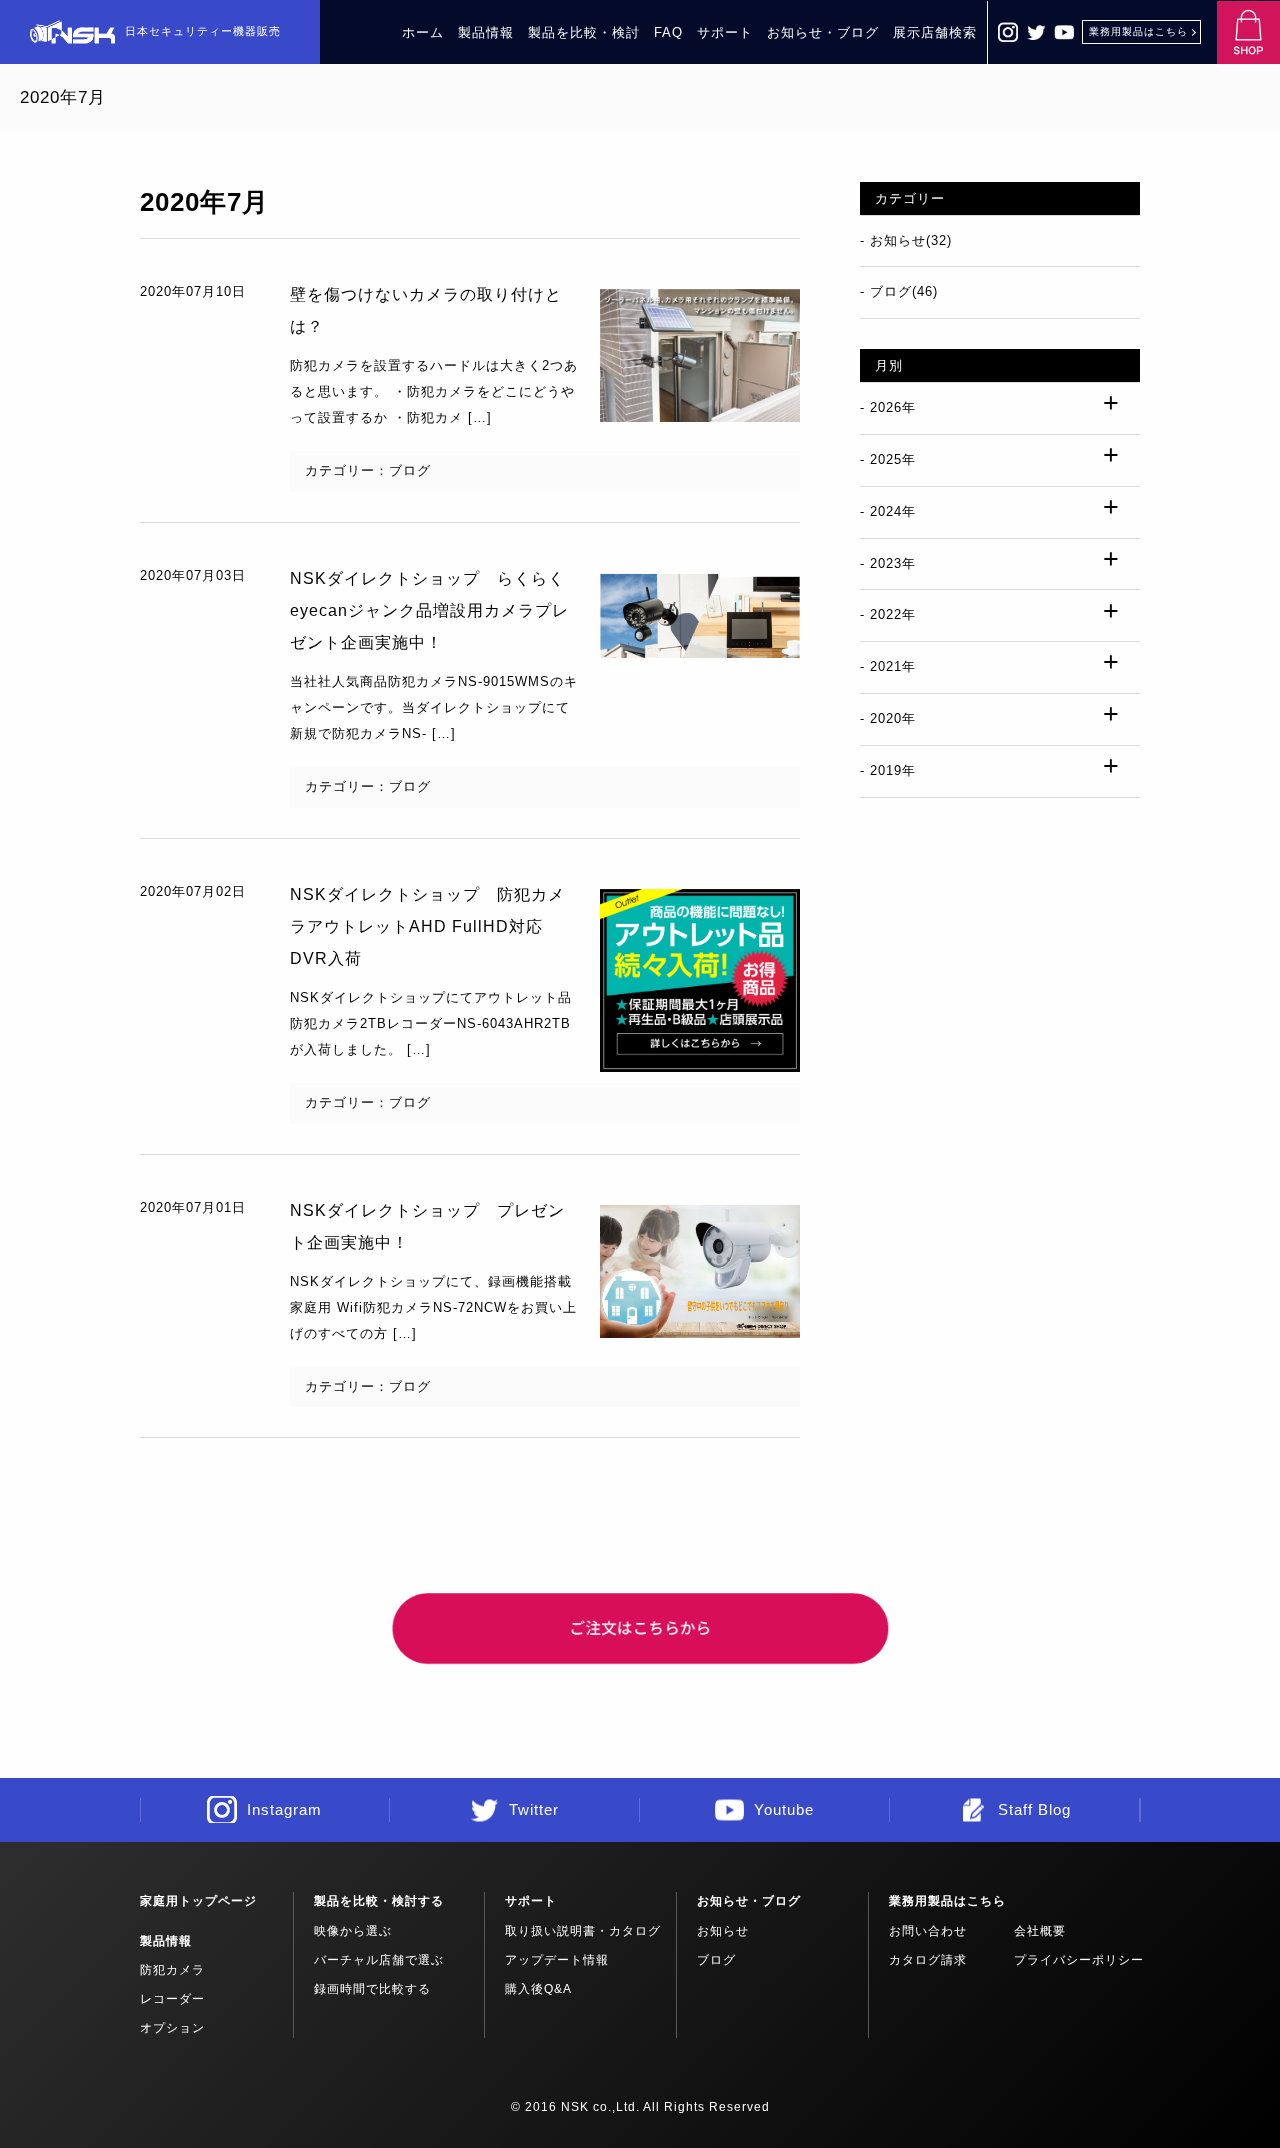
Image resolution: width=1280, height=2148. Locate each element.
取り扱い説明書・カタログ (583, 1931)
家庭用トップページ (198, 1901)
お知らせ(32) (911, 240)
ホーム (423, 32)
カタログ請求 (928, 1960)
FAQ (668, 32)
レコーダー (172, 1999)
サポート (725, 32)
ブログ (716, 1960)
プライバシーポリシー (1079, 1960)
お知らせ (723, 1931)
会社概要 (1040, 1931)
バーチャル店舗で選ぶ (379, 1960)
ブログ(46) (904, 291)
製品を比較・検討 (584, 32)
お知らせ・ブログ (823, 32)
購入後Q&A (538, 1989)
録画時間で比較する (372, 1989)
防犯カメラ (172, 1970)
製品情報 (486, 32)
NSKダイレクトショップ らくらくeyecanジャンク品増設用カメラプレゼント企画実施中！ (429, 610)
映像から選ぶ (353, 1931)
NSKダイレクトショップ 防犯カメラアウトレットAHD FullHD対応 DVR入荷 (427, 926)
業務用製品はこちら (1138, 31)
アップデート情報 (557, 1960)
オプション (172, 2028)
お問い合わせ (928, 1931)
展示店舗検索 (935, 32)
